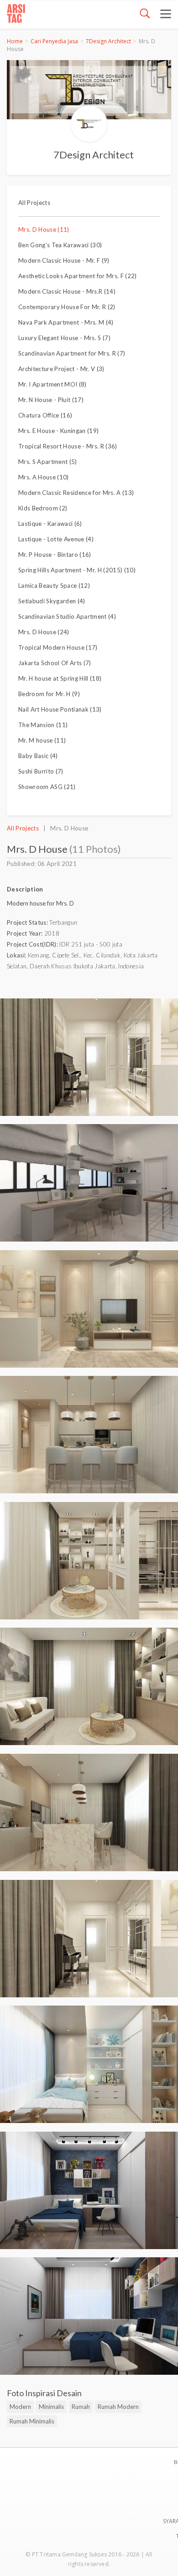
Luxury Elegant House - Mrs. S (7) (64, 338)
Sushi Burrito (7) (41, 771)
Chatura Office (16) (45, 415)
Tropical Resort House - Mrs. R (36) (68, 446)
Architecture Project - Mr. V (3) (61, 369)
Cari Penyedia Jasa (54, 41)
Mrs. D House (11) (44, 229)
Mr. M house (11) (42, 740)
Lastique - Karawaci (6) (50, 524)
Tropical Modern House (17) (58, 647)
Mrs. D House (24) (44, 632)
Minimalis (51, 2407)
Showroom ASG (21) (47, 787)
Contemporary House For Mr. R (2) (67, 307)
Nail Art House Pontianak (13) (60, 709)
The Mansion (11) (43, 725)
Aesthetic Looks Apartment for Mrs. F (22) (78, 276)
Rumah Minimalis (32, 2421)
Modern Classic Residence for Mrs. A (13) (76, 493)
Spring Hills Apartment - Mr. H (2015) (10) (77, 570)
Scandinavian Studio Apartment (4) (67, 616)
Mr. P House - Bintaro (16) (55, 555)
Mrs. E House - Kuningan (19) (58, 431)
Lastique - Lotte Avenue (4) (56, 539)
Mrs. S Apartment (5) (48, 462)
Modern (20, 2407)
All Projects (34, 203)
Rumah (81, 2407)
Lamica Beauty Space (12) (54, 585)
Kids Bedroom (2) (43, 508)
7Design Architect (108, 41)
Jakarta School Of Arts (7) (55, 663)
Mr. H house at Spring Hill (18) (60, 678)
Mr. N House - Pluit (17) (51, 400)
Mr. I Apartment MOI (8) (52, 384)
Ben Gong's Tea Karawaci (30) (60, 245)
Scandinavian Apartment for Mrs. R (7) (72, 353)
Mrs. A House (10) (44, 477)
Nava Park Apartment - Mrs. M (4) (66, 322)
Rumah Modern (118, 2407)
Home (15, 41)
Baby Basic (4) (38, 756)
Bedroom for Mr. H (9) (49, 694)
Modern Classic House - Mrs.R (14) (67, 291)
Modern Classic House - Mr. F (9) (64, 260)
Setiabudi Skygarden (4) (52, 601)
